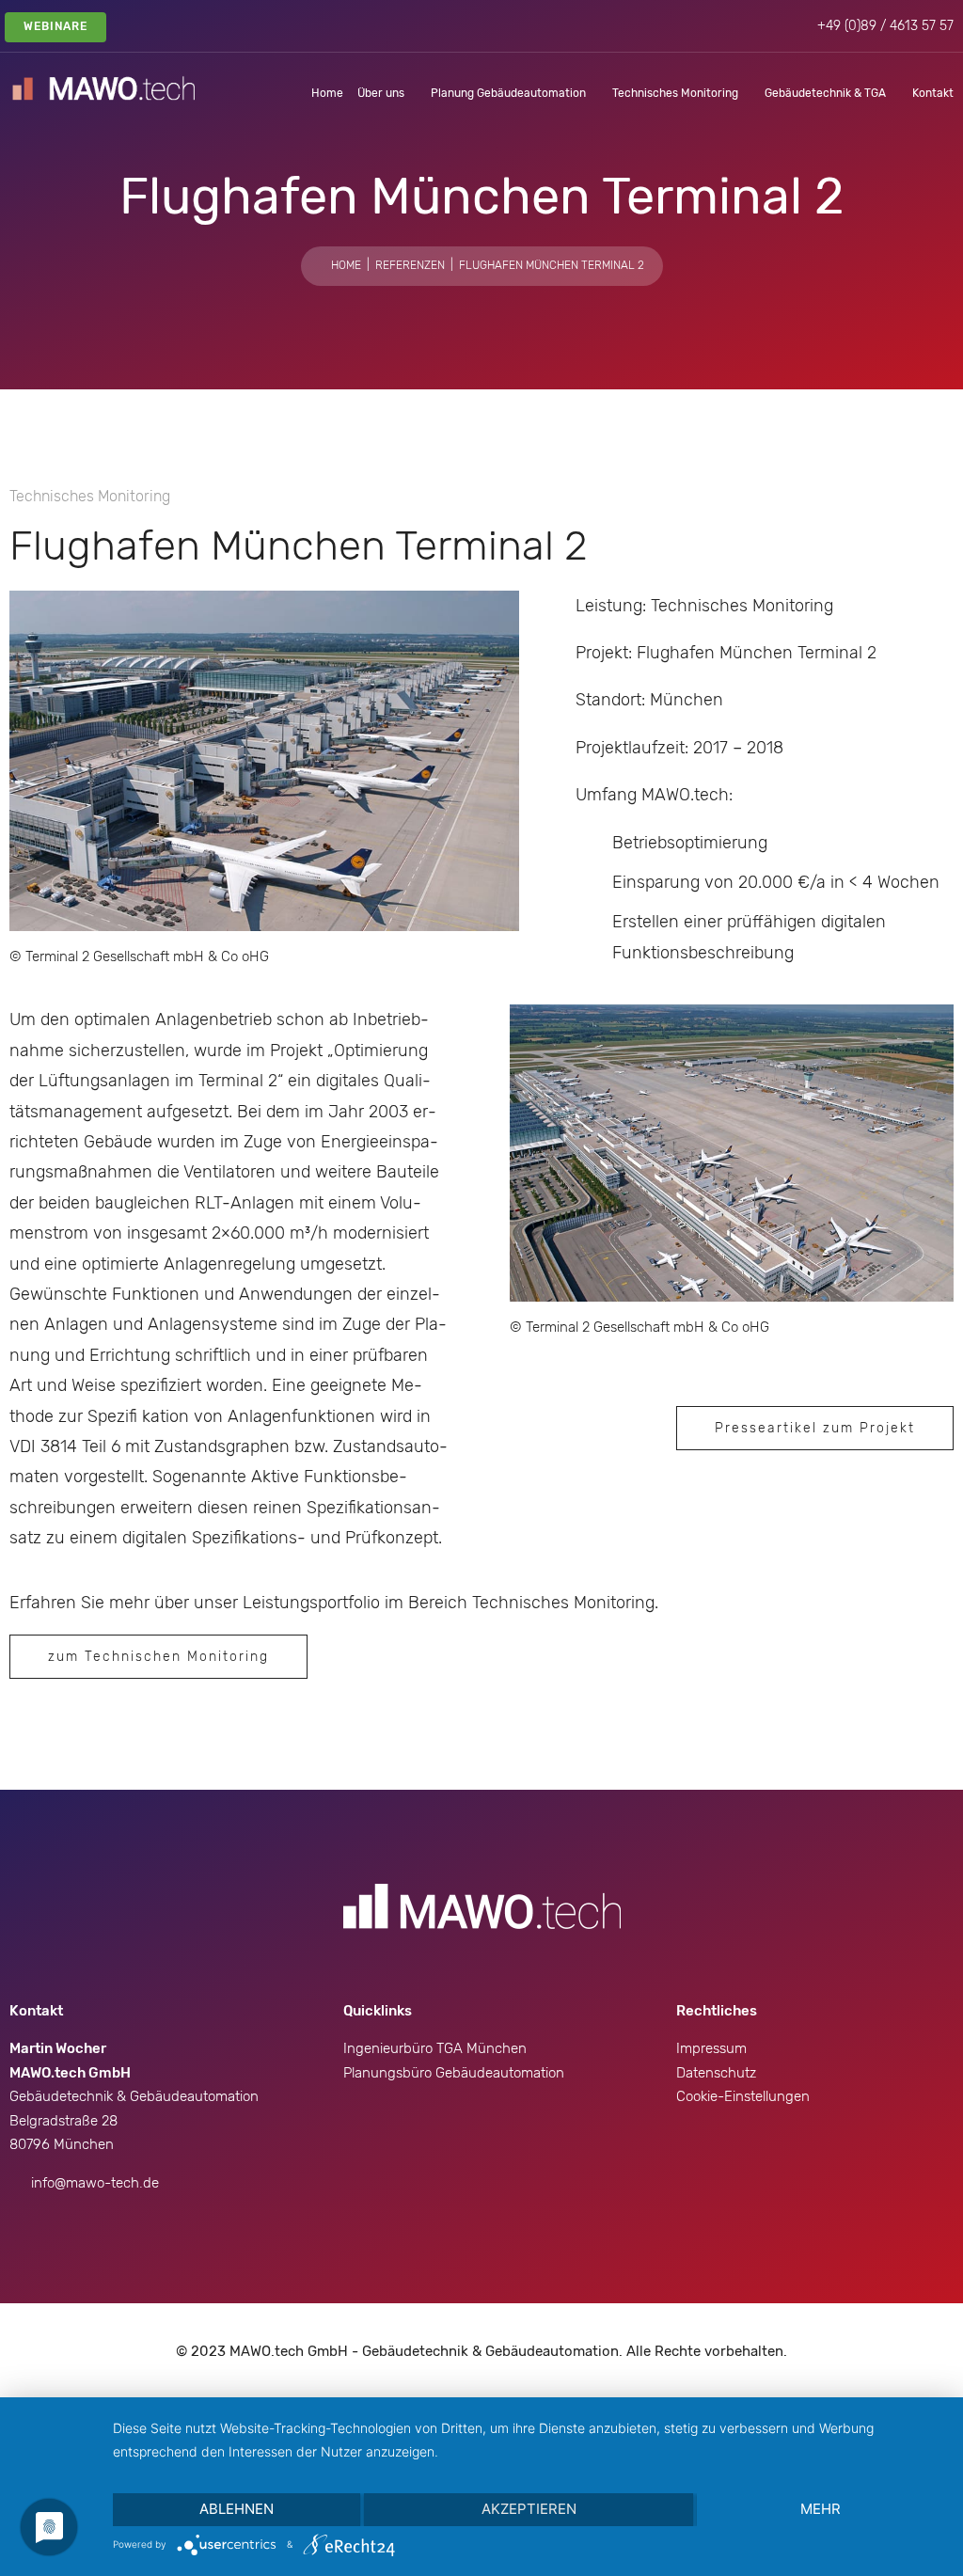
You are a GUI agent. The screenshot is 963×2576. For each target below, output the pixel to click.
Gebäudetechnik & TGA (825, 93)
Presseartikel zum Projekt (815, 1428)
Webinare (55, 26)
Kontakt (933, 93)
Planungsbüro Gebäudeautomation (454, 2073)
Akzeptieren (529, 2509)
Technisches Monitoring (675, 93)
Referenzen (410, 265)
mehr (821, 2509)
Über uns (381, 93)
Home (327, 93)
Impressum (711, 2048)
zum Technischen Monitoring (158, 1657)
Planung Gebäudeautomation (508, 93)
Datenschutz (716, 2073)
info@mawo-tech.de (95, 2183)
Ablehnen (237, 2509)
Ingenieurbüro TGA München (435, 2048)
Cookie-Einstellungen (743, 2096)
